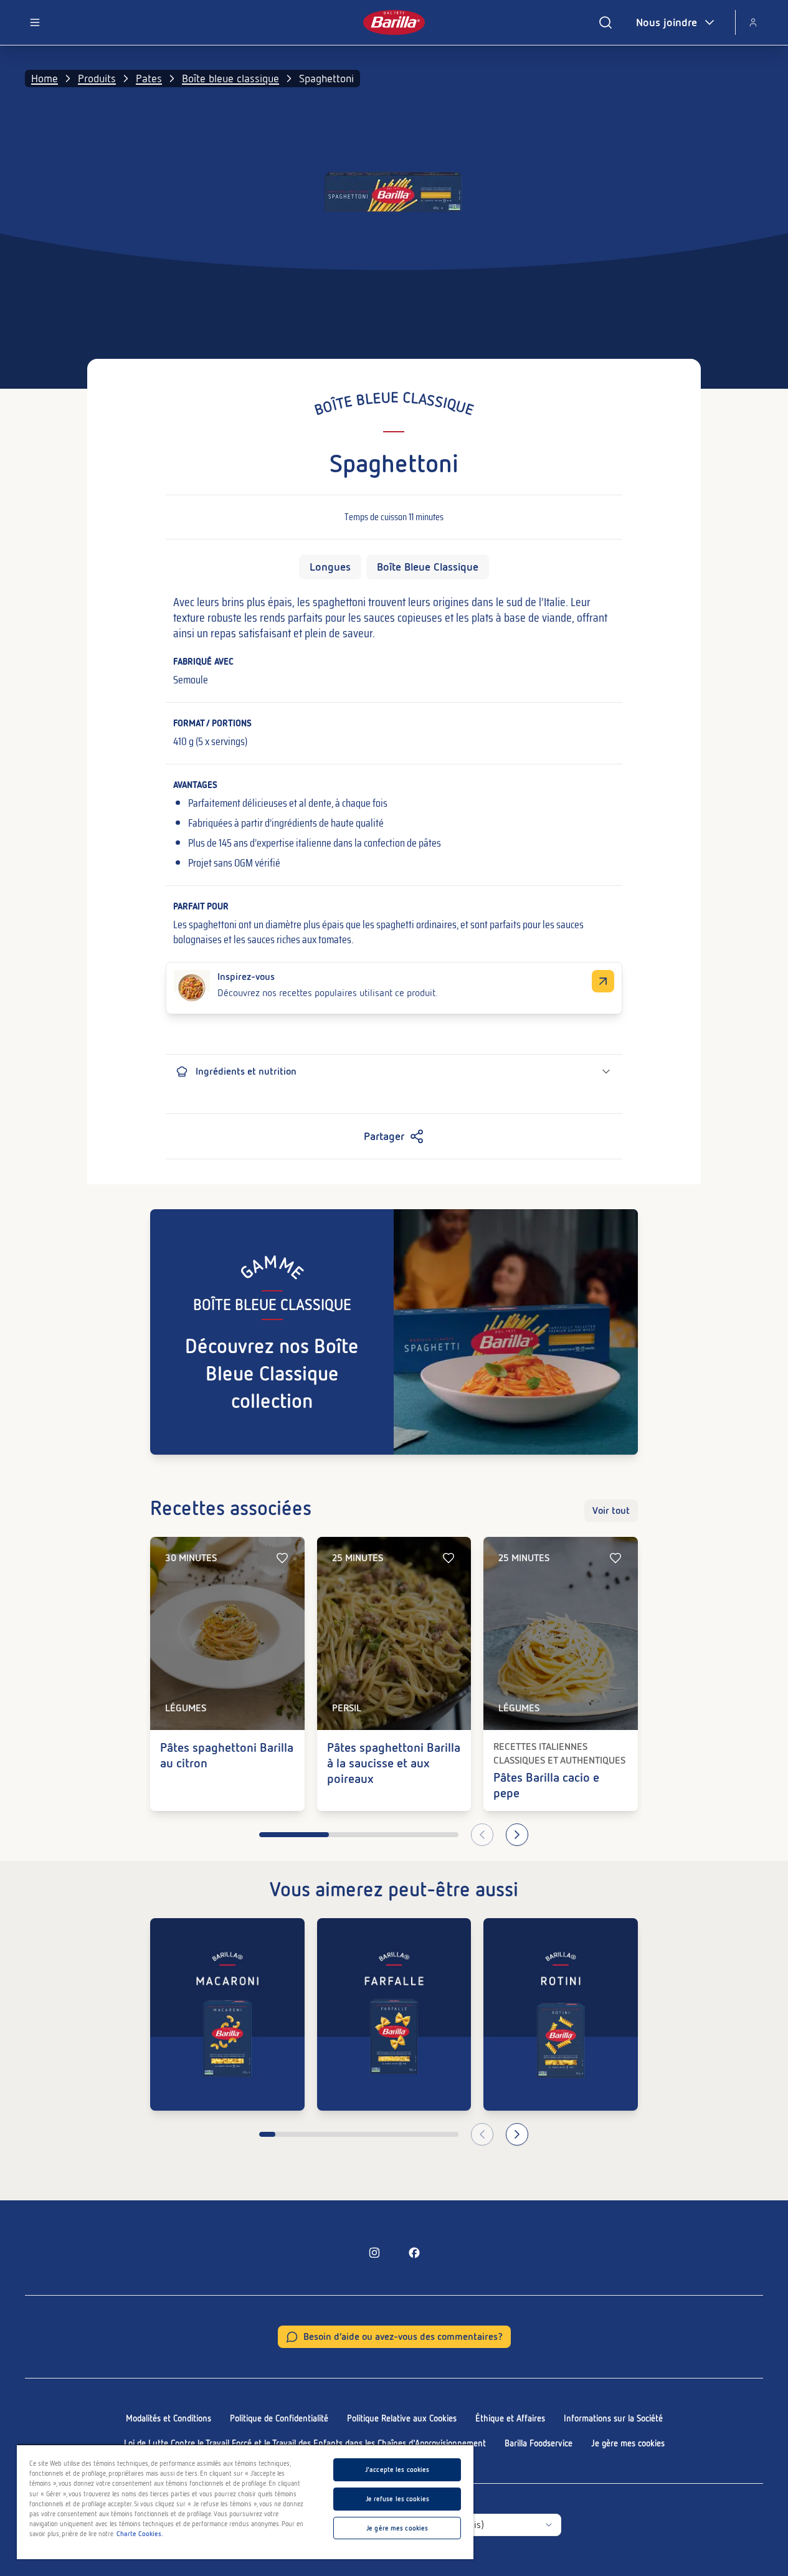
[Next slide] (517, 1835)
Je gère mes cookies (628, 2443)
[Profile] (753, 22)
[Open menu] (35, 22)
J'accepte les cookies (397, 2469)
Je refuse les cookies (397, 2499)
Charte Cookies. (140, 2534)
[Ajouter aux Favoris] (282, 1558)
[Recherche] (605, 22)
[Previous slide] (482, 1835)
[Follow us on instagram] (374, 2253)
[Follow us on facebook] (414, 2253)
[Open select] (549, 2525)
